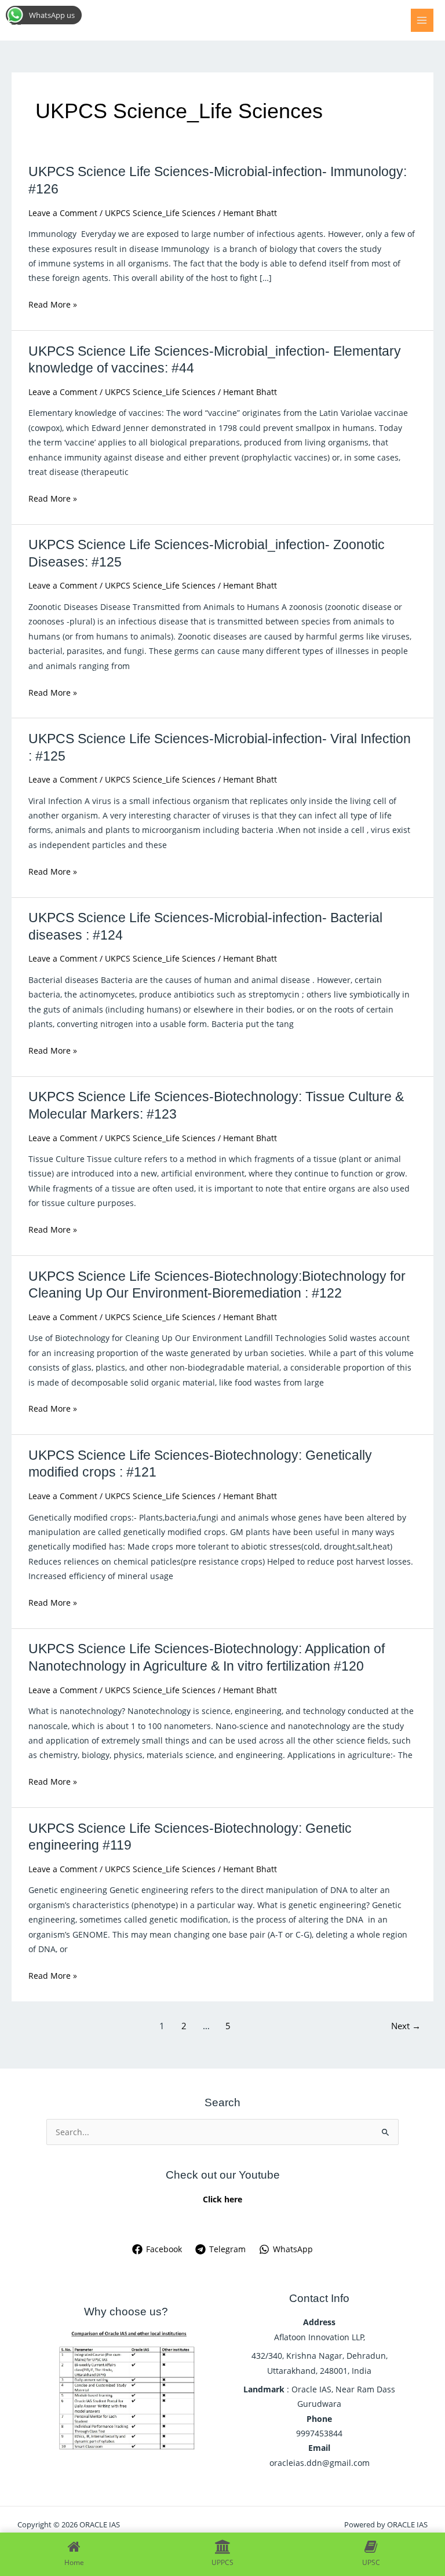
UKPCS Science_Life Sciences (160, 213)
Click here (222, 2199)
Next (406, 2026)
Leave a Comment (63, 213)
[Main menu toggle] (422, 20)
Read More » (53, 304)
